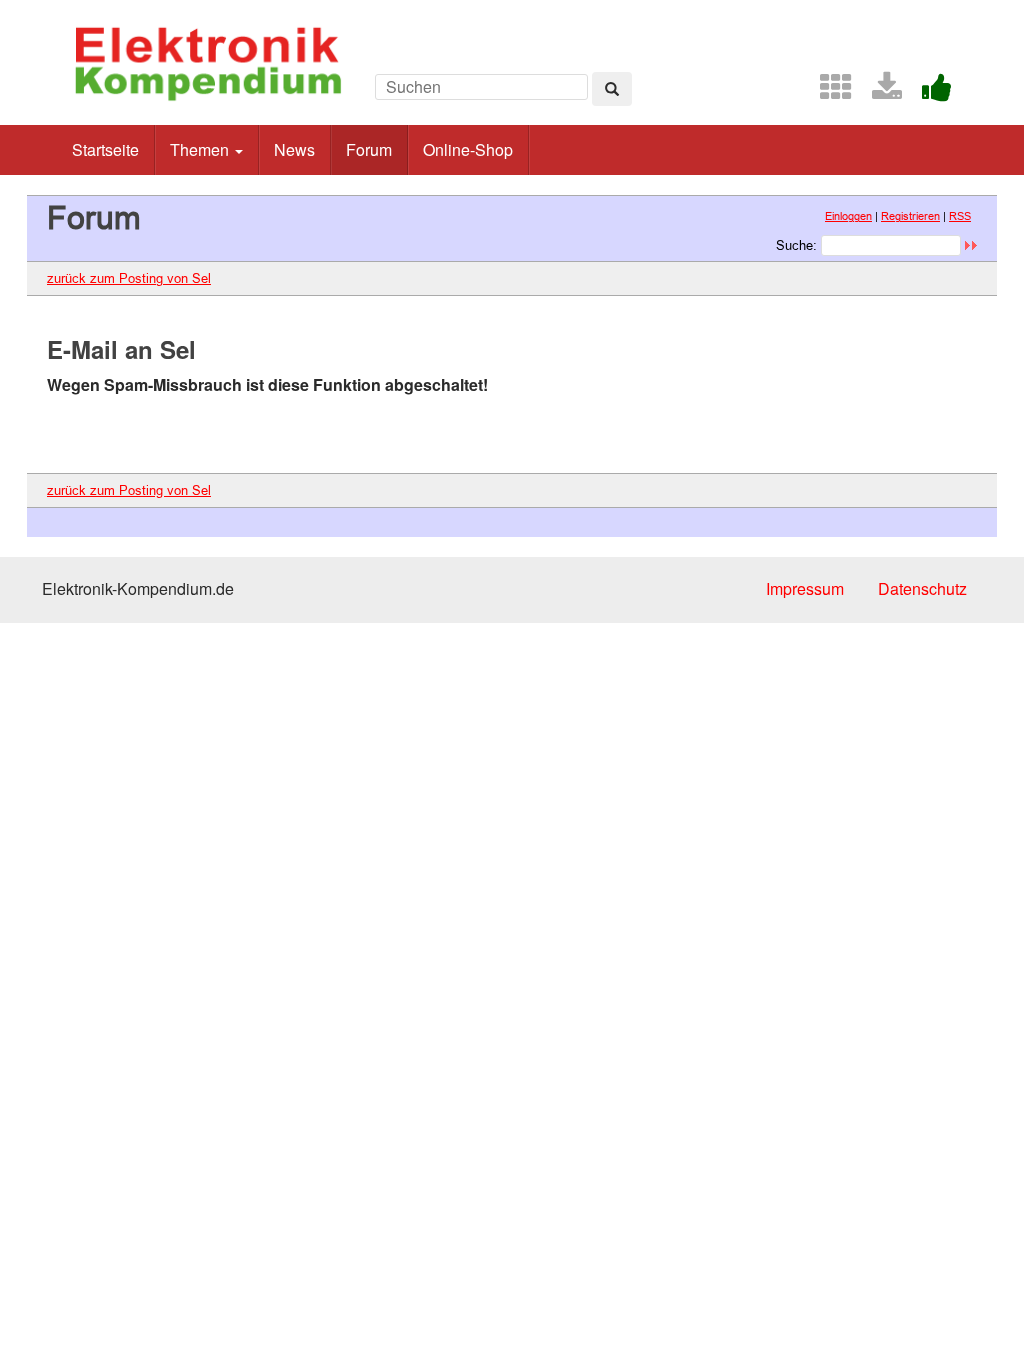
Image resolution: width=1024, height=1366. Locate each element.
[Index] (828, 92)
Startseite (105, 149)
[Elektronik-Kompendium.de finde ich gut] (929, 92)
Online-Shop (468, 149)
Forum (369, 149)
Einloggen (848, 216)
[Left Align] (612, 89)
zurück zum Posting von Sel (129, 278)
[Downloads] (879, 92)
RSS (960, 216)
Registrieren (910, 216)
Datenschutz (922, 588)
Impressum (805, 588)
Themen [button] (201, 149)
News (294, 149)
